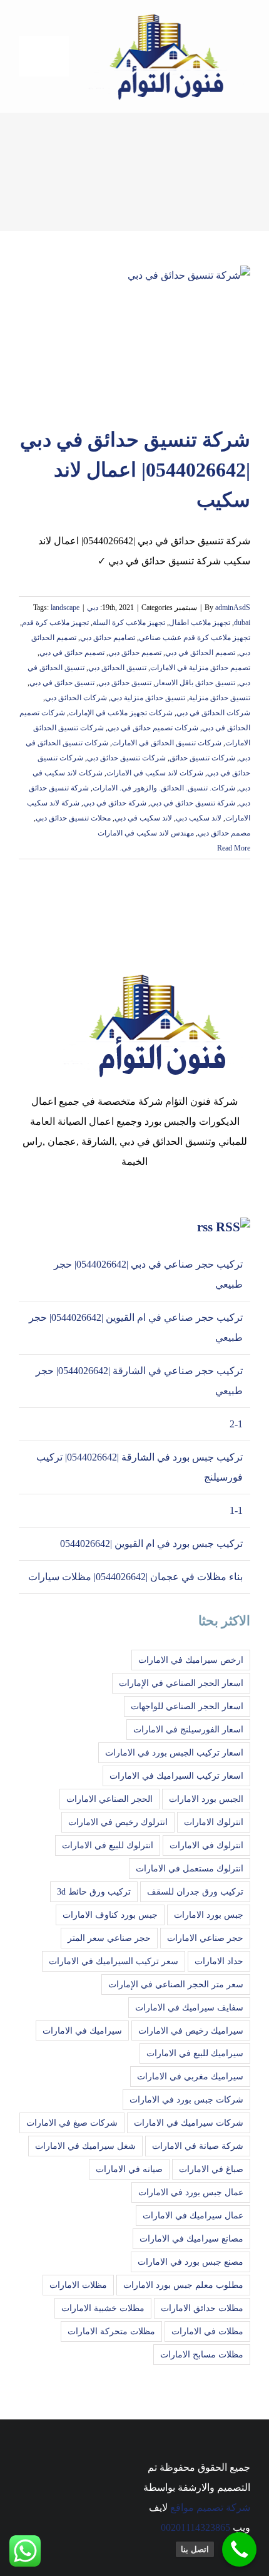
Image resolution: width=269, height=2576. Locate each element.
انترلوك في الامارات (206, 1845)
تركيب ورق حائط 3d (94, 1891)
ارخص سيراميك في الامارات (191, 1660)
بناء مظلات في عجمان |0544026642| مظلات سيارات (135, 1577)
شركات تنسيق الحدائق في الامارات (167, 743)
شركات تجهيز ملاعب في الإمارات (121, 713)
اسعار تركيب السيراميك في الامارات (176, 1776)
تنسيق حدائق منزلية (220, 698)
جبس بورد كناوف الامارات (110, 1915)
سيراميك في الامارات (82, 2030)
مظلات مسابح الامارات (202, 2354)
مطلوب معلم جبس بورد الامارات (183, 2285)
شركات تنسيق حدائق (202, 758)
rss (205, 1227)
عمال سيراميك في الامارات (193, 2215)
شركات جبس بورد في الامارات (186, 2099)
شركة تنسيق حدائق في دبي (193, 803)
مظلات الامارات (78, 2285)
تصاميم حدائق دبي (108, 638)
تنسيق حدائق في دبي (62, 683)
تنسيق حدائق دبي (125, 683)
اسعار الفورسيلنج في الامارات (188, 1729)
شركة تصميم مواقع (210, 2507)
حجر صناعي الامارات (205, 1938)
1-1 (236, 1510)
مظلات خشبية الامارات (103, 2308)
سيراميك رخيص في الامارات (191, 2030)
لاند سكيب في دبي (143, 818)
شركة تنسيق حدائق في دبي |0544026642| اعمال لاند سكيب (135, 470)
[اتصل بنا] (239, 2549)
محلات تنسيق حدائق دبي (73, 818)
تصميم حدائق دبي (135, 653)
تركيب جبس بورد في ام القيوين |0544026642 (151, 1544)
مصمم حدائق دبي (224, 833)
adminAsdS (233, 608)
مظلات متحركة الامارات (111, 2331)
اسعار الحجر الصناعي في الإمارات (181, 1683)
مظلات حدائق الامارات (202, 2308)
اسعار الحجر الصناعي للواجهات (187, 1706)
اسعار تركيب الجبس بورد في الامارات (174, 1752)
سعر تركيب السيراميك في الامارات (114, 1961)
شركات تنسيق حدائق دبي (126, 758)
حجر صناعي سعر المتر (109, 1938)
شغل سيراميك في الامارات (85, 2146)
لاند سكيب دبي (199, 818)
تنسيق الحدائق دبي (117, 668)
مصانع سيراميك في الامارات (191, 2238)
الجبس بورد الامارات (206, 1799)
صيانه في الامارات (129, 2169)
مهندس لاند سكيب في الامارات (146, 833)
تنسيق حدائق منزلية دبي (148, 698)
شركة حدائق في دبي (115, 803)
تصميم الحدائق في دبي (200, 653)
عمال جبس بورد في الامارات (191, 2192)
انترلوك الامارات (214, 1822)
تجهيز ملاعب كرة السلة (129, 623)
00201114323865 (195, 2527)
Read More (233, 848)
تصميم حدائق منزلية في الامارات (200, 668)
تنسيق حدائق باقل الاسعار (195, 683)
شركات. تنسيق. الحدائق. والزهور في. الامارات (164, 788)
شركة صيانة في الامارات (198, 2146)
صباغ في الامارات (211, 2169)
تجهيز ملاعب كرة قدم (55, 623)
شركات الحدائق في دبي (213, 713)
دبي (93, 608)
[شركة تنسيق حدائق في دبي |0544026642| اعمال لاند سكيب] (134, 339)
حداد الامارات (219, 1961)
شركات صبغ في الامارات (72, 2123)
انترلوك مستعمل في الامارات (190, 1868)
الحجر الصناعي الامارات (109, 1799)
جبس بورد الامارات (209, 1915)
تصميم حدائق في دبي (72, 653)
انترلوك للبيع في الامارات (108, 1845)
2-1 (236, 1424)
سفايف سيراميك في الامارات (189, 2007)
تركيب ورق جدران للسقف (195, 1891)
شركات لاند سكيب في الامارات (155, 773)
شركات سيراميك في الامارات (189, 2123)
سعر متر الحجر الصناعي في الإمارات (176, 1984)
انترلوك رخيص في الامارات (118, 1822)
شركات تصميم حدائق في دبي (153, 728)
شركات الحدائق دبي (76, 698)
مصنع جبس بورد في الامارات (190, 2262)
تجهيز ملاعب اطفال (200, 623)
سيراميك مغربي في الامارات (190, 2076)
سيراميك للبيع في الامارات (195, 2053)
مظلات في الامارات (207, 2331)
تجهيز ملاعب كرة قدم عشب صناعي (195, 638)
